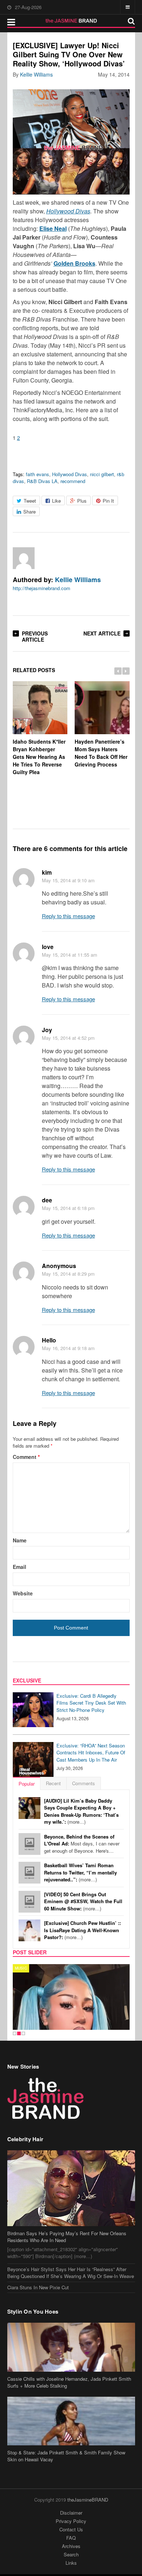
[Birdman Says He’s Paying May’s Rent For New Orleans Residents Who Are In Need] (71, 2188)
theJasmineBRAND (88, 2500)
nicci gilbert (102, 474)
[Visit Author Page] (24, 558)
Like (56, 501)
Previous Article (35, 636)
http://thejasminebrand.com (42, 588)
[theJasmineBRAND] (71, 21)
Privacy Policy (71, 2521)
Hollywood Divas (68, 211)
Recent (53, 1783)
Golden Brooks (74, 263)
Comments (84, 1783)
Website (23, 1593)
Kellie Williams (36, 74)
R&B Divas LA (42, 481)
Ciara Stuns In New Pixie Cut (38, 2287)
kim (47, 872)
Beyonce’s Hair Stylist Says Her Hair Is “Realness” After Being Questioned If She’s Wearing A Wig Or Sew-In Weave (71, 2273)
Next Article (102, 633)
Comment (26, 1457)
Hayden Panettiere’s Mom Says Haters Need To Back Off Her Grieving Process (101, 753)
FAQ (71, 2538)
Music (21, 1968)
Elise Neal (53, 228)
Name (20, 1540)
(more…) (81, 1811)
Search (71, 2554)
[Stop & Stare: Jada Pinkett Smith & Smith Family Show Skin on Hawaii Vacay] (71, 2421)
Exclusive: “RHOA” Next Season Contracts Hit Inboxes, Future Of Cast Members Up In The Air (91, 1753)
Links (71, 2563)
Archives (71, 2546)
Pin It (108, 501)
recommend (73, 481)
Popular (27, 1784)
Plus (82, 501)
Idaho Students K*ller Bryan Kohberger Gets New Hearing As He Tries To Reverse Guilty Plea (39, 757)
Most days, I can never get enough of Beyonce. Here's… (82, 1844)
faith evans (38, 474)
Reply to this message (68, 916)
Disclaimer (71, 2513)
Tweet (30, 501)
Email (19, 1567)
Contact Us (71, 2529)
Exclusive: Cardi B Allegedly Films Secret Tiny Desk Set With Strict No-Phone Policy (91, 1703)
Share (29, 512)
